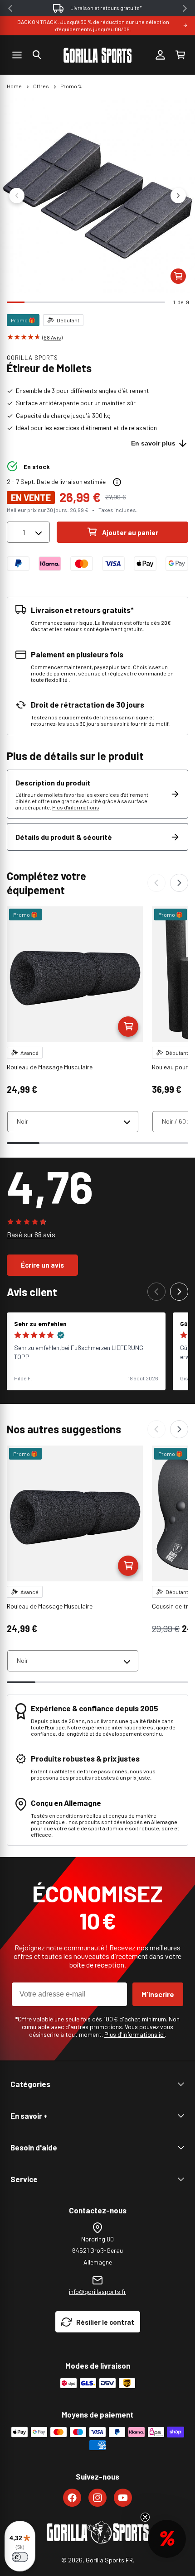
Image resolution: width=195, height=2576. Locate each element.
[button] (37, 55)
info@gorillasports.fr (97, 2291)
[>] (185, 8)
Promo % (71, 86)
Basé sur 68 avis (31, 1235)
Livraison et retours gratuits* (106, 8)
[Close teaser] (145, 2517)
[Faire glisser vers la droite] (178, 196)
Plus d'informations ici (134, 2034)
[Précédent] (156, 883)
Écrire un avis (42, 1265)
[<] (10, 8)
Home (14, 86)
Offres (41, 86)
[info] (117, 482)
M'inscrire (158, 1994)
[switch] (20, 2557)
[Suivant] (179, 883)
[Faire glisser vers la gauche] (17, 196)
